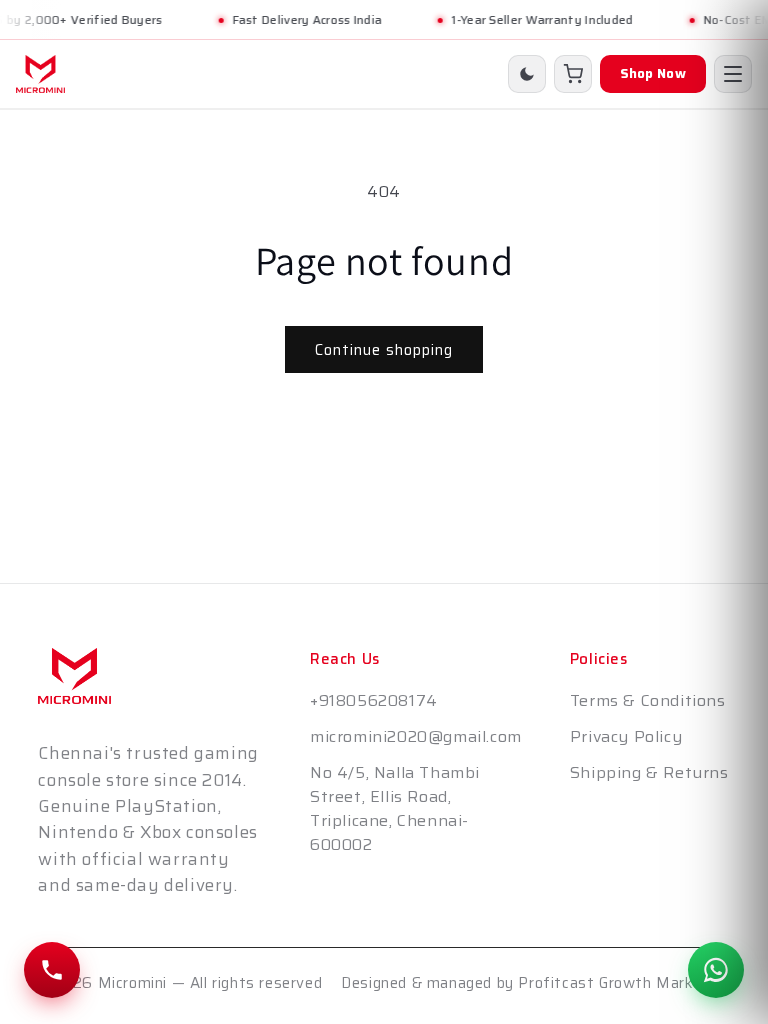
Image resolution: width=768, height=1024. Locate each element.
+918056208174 (374, 700)
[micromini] (40, 74)
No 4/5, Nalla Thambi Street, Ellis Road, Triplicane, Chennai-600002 (395, 808)
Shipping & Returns (649, 772)
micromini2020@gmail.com (416, 736)
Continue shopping (384, 350)
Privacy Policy (626, 736)
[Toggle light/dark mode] (527, 74)
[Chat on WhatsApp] (716, 970)
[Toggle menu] (733, 74)
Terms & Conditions (648, 700)
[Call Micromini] (52, 970)
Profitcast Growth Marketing (623, 983)
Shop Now (653, 73)
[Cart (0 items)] (573, 74)
